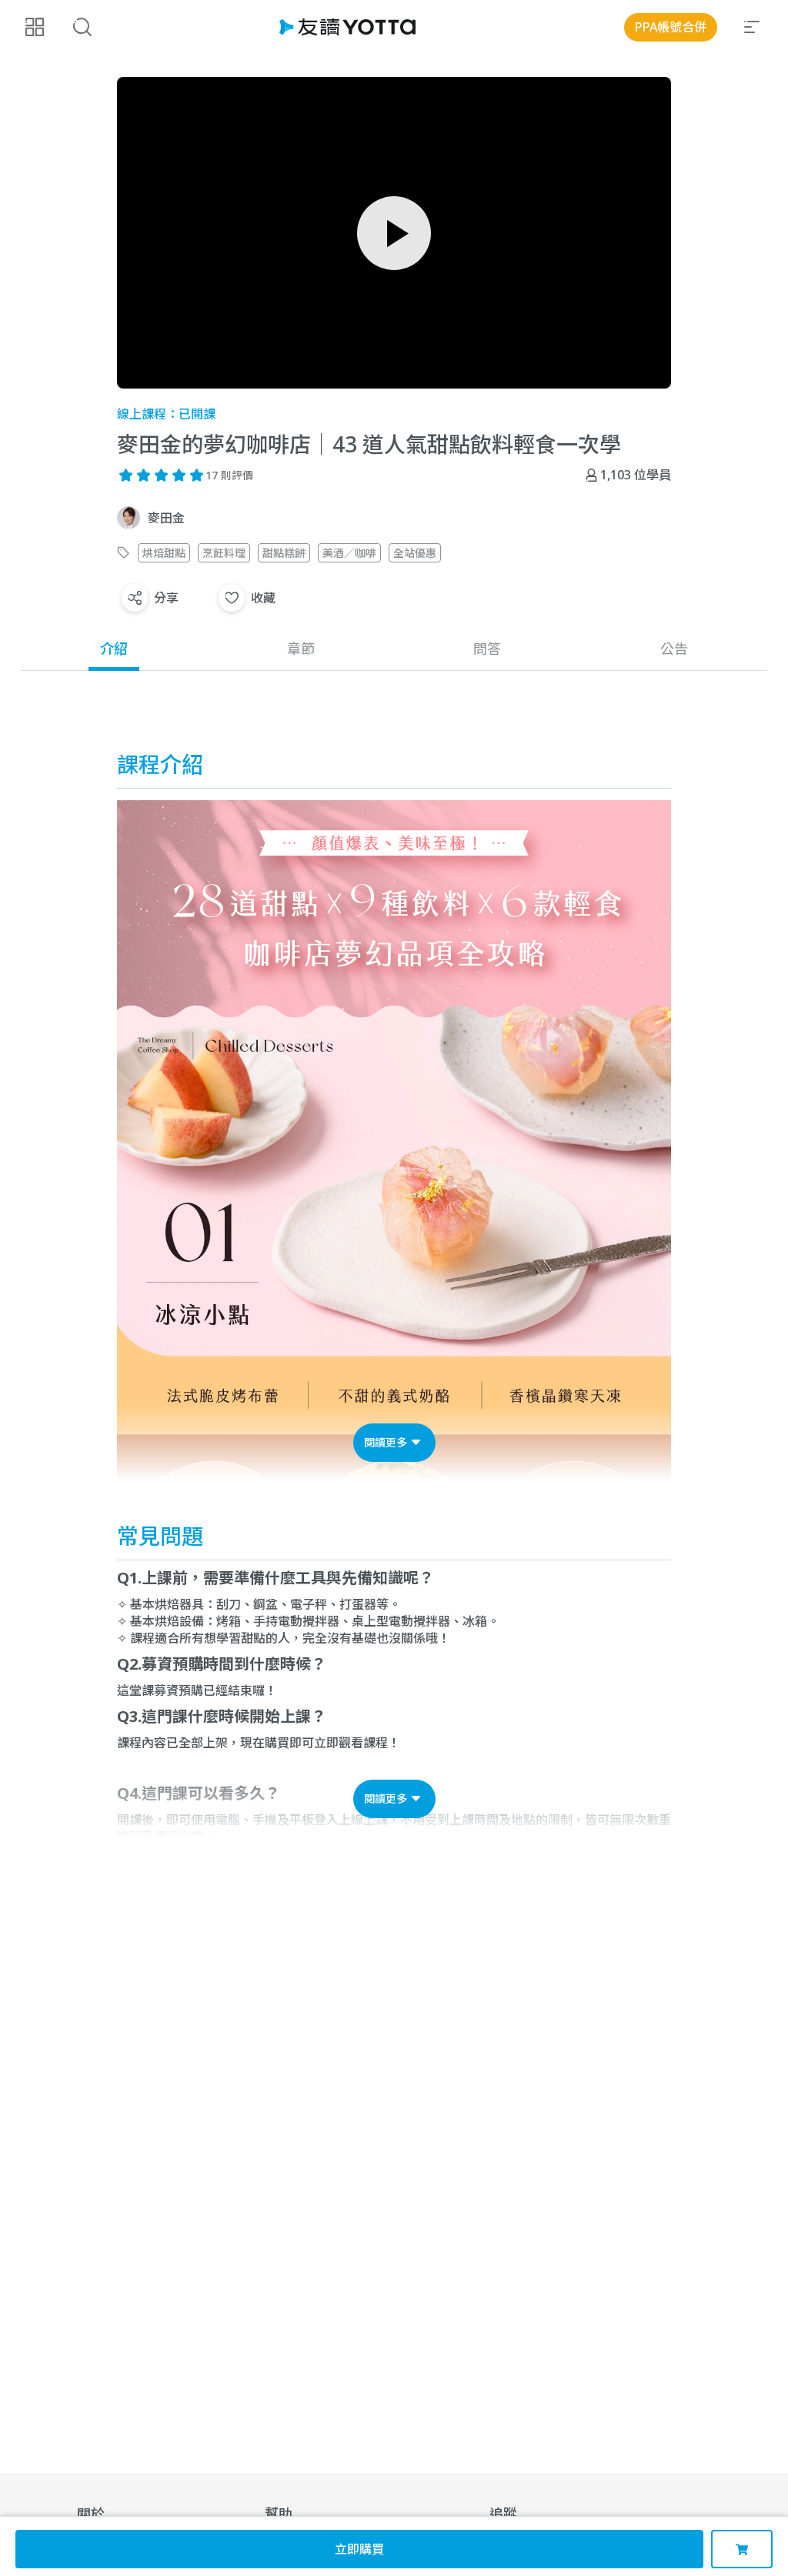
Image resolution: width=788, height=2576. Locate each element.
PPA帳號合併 (671, 27)
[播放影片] (394, 233)
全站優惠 (415, 553)
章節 (301, 649)
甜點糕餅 (284, 553)
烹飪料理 (224, 553)
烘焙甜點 (164, 553)
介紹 (114, 649)
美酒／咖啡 (349, 553)
